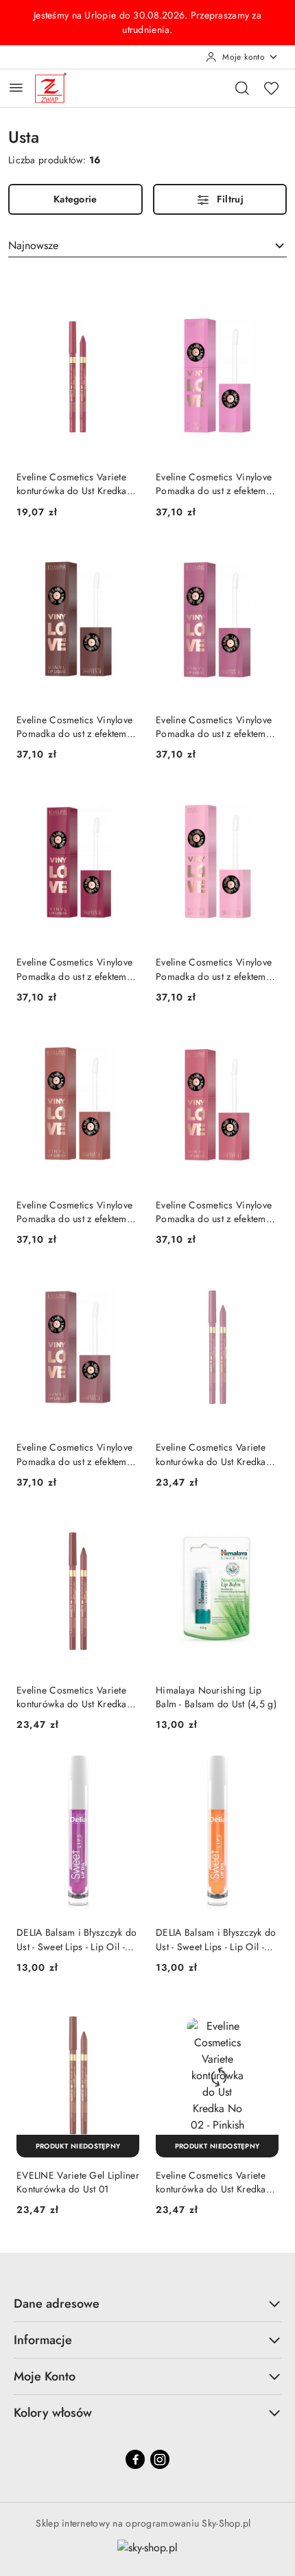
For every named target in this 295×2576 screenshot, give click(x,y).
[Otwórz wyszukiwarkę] (242, 88)
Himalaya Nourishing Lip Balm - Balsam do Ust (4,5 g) (216, 1697)
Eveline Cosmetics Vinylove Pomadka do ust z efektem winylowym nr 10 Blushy (74, 969)
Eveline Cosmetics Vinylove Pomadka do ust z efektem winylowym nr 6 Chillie (74, 1454)
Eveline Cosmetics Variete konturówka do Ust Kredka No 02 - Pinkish (211, 2182)
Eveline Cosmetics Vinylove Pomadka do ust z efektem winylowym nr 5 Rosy (214, 1212)
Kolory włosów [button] (53, 2413)
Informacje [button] (43, 2340)
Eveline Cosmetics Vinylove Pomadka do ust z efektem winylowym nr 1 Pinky (214, 969)
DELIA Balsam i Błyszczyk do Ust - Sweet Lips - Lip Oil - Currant (77, 1939)
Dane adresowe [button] (57, 2304)
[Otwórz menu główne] (16, 87)
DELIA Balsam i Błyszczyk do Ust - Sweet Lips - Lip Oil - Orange (216, 1939)
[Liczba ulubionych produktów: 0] (271, 88)
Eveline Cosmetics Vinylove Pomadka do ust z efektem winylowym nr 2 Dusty (214, 484)
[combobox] (147, 246)
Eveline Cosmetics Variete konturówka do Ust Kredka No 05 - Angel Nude (211, 1454)
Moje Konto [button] (45, 2376)
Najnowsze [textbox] (33, 245)
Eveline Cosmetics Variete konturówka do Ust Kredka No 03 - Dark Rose (72, 1697)
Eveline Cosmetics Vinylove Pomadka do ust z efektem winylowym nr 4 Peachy (74, 1212)
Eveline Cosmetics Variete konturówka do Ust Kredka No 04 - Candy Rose (72, 484)
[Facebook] (135, 2459)
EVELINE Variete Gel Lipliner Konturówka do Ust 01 (78, 2182)
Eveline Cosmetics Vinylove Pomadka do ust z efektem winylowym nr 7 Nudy (74, 727)
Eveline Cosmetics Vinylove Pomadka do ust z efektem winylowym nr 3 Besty (214, 727)
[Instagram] (160, 2459)
